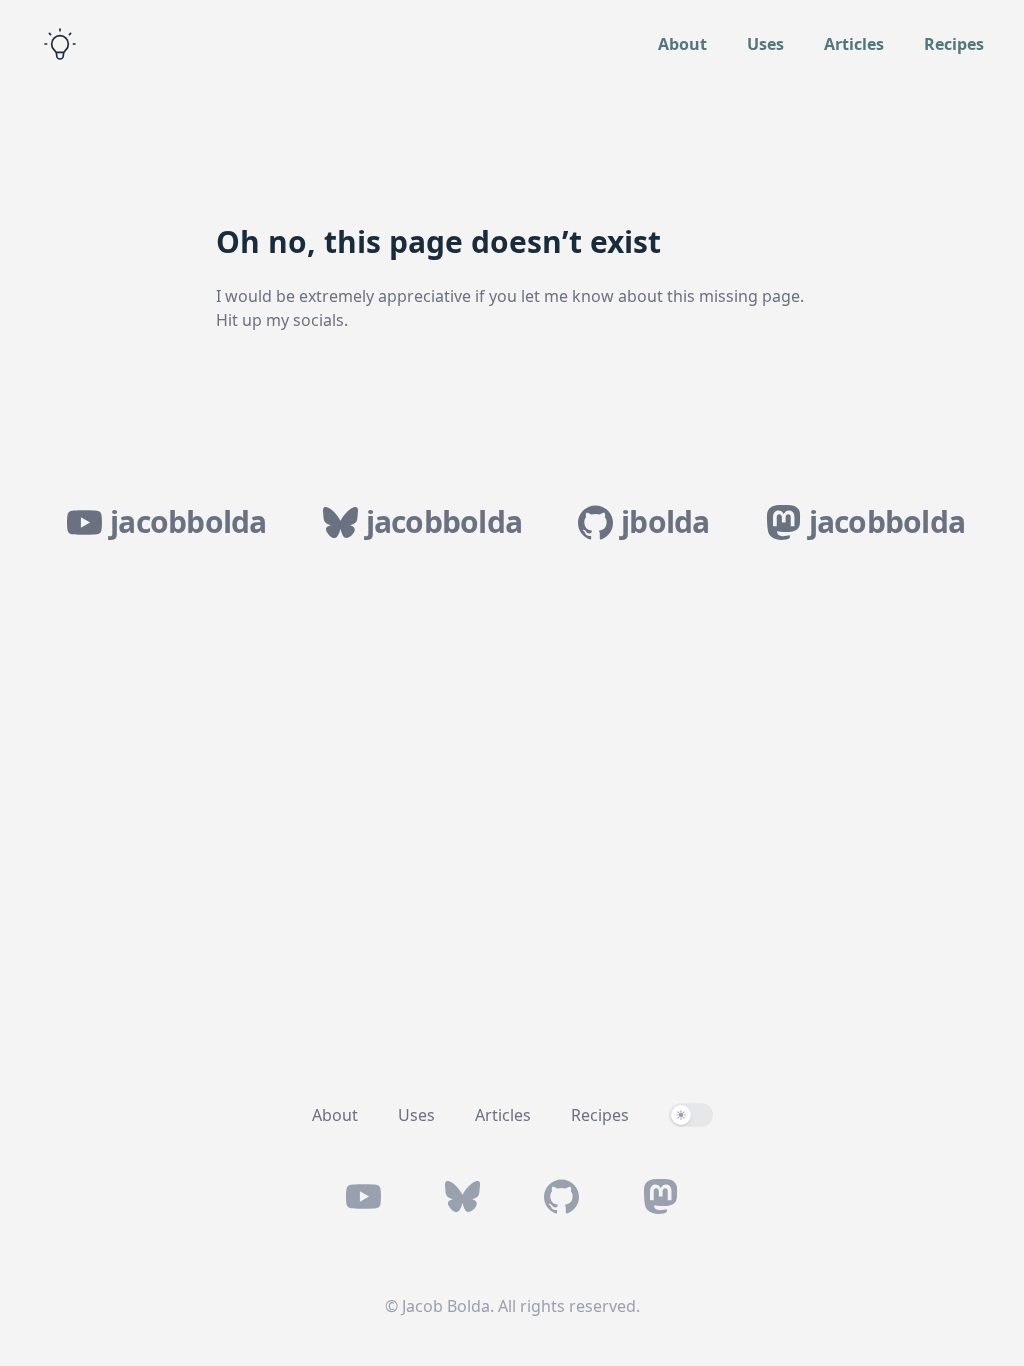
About (682, 44)
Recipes (954, 44)
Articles (854, 44)
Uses (765, 44)
